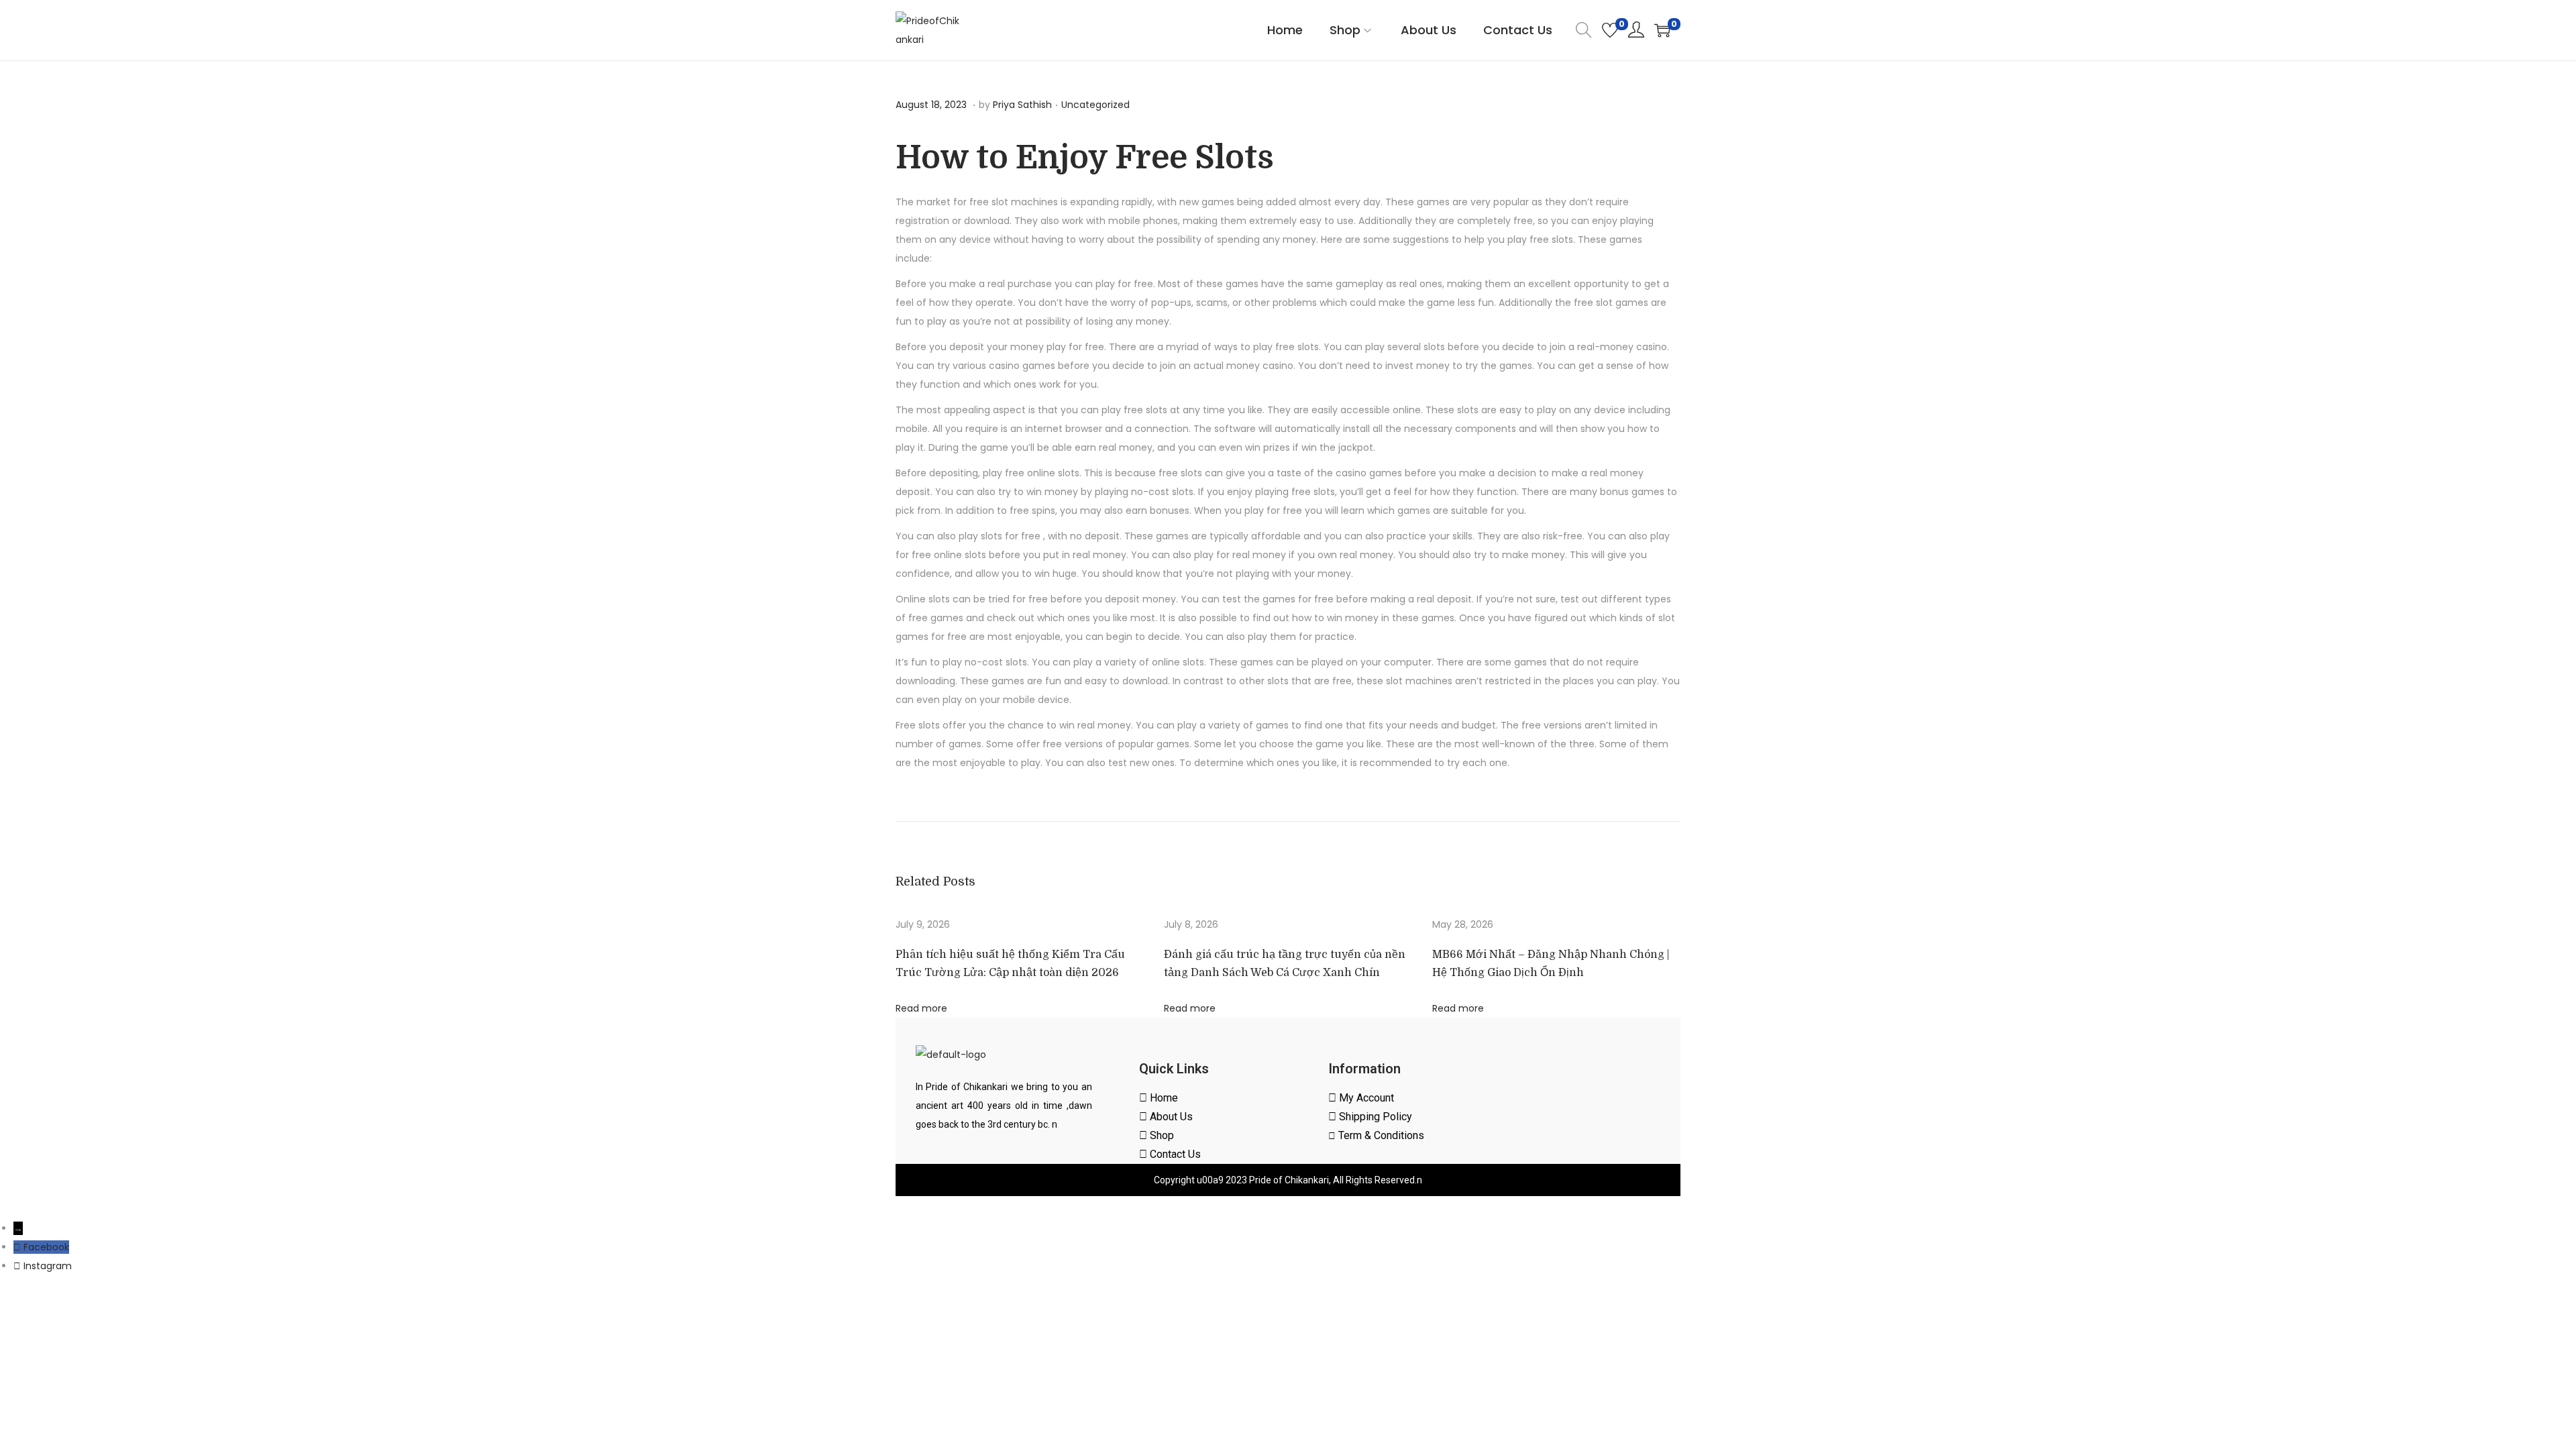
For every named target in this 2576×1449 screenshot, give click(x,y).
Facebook (46, 1247)
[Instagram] (18, 1266)
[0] (1610, 30)
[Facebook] (18, 1247)
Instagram (48, 1266)
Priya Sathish (1022, 105)
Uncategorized (1095, 105)
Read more (921, 1008)
